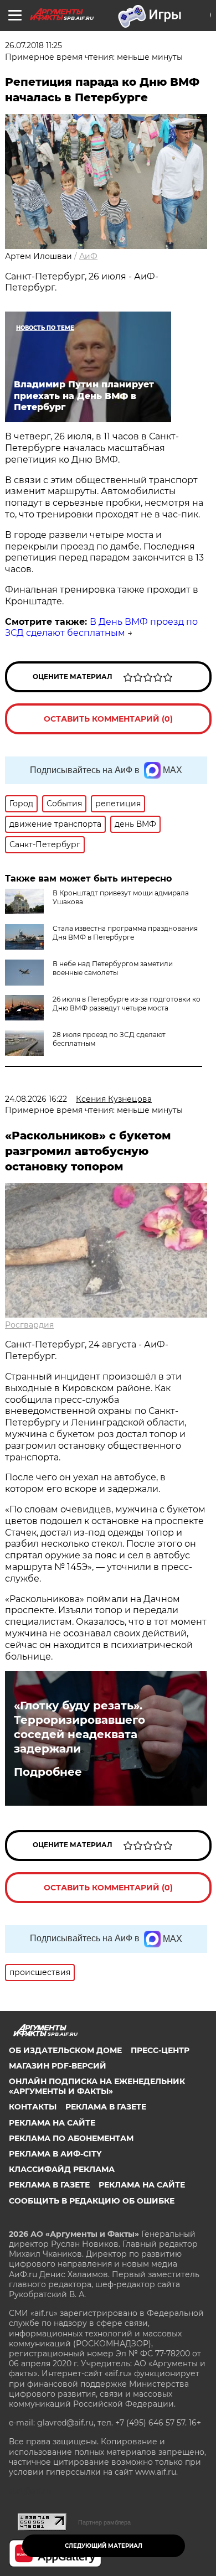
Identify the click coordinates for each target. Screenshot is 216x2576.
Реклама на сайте (52, 2123)
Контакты (33, 2107)
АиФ (88, 256)
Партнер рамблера (104, 2522)
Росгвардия (29, 1325)
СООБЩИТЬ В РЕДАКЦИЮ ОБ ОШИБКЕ (92, 2201)
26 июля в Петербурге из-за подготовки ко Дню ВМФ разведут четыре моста (127, 1004)
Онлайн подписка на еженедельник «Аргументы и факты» (97, 2086)
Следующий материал (104, 2546)
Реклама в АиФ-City (55, 2154)
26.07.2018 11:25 (34, 45)
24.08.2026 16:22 (36, 1099)
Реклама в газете (106, 2107)
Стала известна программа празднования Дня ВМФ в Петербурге (125, 933)
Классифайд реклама (62, 2169)
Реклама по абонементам (71, 2138)
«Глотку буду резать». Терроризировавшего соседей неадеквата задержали (79, 1727)
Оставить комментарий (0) (108, 719)
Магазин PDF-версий (58, 2066)
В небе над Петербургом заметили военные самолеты (113, 968)
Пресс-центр (160, 2050)
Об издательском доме (65, 2050)
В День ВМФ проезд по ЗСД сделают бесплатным (101, 628)
